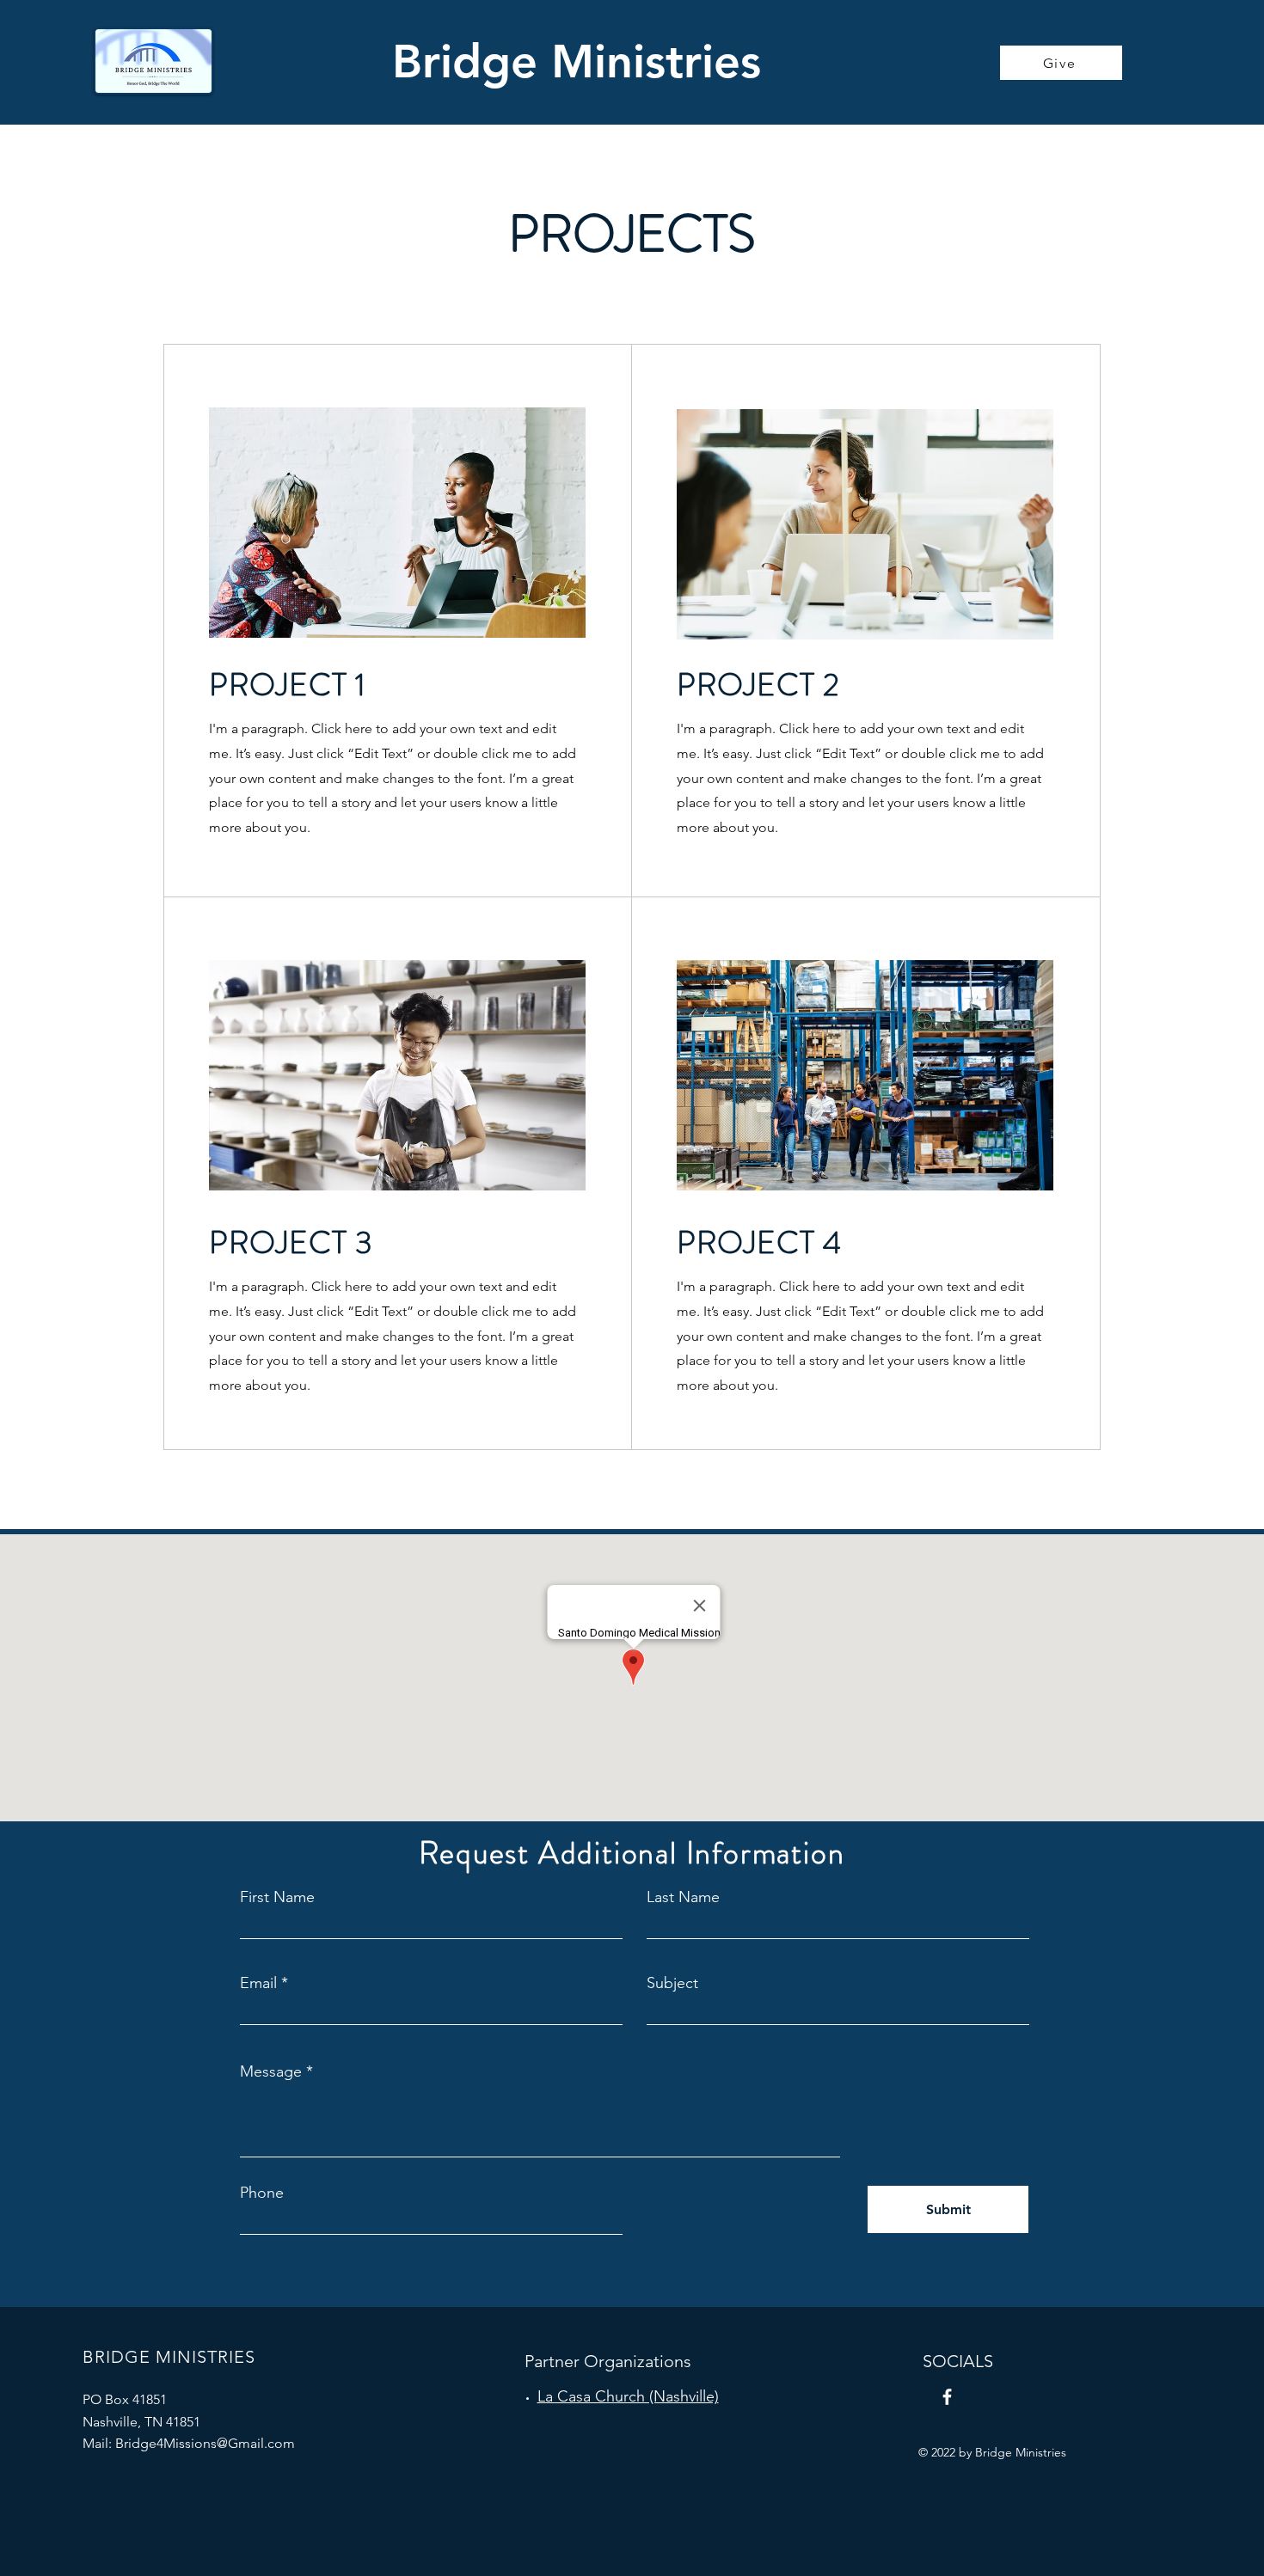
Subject (672, 1983)
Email (258, 1983)
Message (271, 2071)
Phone (262, 2193)
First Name (277, 1897)
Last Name (683, 1897)
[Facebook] (947, 2397)
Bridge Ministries (577, 61)
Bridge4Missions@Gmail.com (205, 2443)
